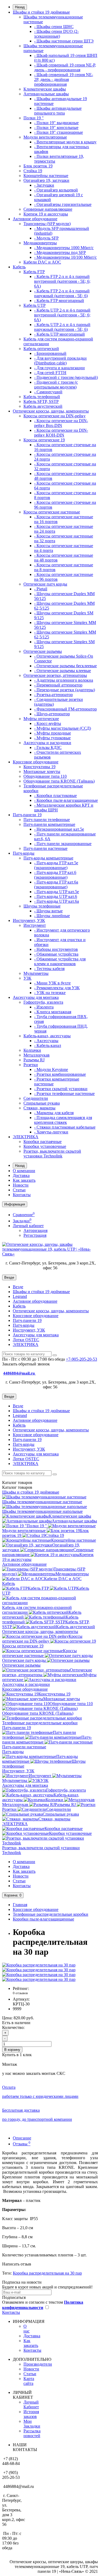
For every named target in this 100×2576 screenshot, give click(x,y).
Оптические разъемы (43, 651)
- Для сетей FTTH (50, 373)
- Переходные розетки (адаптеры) (65, 690)
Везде (18, 1287)
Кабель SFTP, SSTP (41, 401)
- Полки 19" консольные (56, 127)
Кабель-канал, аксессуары (47, 1036)
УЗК (27, 978)
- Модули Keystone (51, 1069)
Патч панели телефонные (47, 820)
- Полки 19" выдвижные (56, 123)
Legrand (20, 1296)
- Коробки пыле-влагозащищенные (66, 800)
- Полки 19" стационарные (59, 132)
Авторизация (35, 1230)
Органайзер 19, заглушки (46, 180)
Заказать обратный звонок (26, 1364)
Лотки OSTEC (26, 1340)
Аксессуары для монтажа (36, 997)
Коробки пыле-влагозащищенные (43, 1919)
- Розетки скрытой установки (61, 1089)
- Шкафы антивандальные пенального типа (58, 111)
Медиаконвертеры (40, 243)
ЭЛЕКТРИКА (26, 1137)
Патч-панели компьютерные (49, 824)
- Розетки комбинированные (60, 1074)
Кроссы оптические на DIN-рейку (55, 416)
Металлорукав (37, 1055)
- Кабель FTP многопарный (59, 301)
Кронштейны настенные (46, 176)
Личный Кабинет (31, 2404)
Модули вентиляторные (45, 137)
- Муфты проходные (53, 733)
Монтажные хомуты (42, 771)
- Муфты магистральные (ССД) (63, 728)
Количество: (13, 2027)
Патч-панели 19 (27, 815)
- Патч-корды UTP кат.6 (56, 896)
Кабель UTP (35, 305)
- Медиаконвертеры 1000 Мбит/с (64, 248)
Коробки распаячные (43, 1142)
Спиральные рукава (42, 1103)
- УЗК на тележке (50, 993)
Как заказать (24, 1180)
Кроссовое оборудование (36, 762)
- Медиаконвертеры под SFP (60, 252)
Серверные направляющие (48, 209)
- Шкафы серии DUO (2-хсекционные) (56, 34)
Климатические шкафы (45, 89)
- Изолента (44, 1007)
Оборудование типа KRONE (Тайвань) (59, 781)
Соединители (36, 1098)
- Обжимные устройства (56, 954)
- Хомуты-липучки (51, 1132)
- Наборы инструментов (56, 949)
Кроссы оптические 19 (44, 440)
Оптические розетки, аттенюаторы (55, 675)
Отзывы (22, 2144)
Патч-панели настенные (45, 848)
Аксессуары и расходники (47, 743)
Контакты (22, 1195)
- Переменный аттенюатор (58, 685)
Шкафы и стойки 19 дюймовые (41, 12)
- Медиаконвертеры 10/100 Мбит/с (65, 257)
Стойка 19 (33, 171)
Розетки (31, 1065)
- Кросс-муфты (48, 723)
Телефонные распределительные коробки (51, 1914)
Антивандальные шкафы (46, 94)
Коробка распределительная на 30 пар (47, 2273)
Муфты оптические (41, 719)
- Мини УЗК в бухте (52, 983)
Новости (21, 1185)
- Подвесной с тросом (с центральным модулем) (56, 385)
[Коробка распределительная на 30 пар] (39, 1965)
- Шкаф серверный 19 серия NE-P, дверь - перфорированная (65, 67)
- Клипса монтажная (53, 1012)
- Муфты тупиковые (52, 738)
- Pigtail (41, 589)
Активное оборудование (35, 219)
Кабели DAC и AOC (42, 262)
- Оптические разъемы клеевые (63, 671)
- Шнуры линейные (52, 916)
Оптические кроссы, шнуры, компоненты (51, 411)
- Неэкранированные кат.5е (59, 829)
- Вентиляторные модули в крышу (65, 142)
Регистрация (35, 1235)
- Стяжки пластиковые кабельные (65, 1127)
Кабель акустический (43, 406)
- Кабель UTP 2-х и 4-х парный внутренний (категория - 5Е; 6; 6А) (62, 315)
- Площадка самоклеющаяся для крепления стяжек (63, 1120)
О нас (27, 2329)
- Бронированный (50, 353)
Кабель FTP (34, 272)
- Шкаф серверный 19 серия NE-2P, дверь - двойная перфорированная (64, 79)
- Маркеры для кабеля (54, 1113)
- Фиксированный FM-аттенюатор (65, 709)
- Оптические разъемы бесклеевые (65, 666)
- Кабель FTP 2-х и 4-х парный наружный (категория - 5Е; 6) (62, 293)
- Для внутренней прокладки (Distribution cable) (60, 361)
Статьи (19, 1190)
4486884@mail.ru (19, 1373)
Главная (20, 1905)
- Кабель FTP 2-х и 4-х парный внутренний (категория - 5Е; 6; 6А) (62, 281)
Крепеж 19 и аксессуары (46, 214)
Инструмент (35, 925)
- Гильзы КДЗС (48, 747)
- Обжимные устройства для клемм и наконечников (60, 961)
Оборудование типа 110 (45, 776)
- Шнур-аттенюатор (52, 714)
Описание (22, 2138)
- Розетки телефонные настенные (64, 1093)
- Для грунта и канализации (59, 368)
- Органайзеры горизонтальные (63, 204)
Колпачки (32, 1050)
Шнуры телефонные (42, 906)
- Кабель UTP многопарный (59, 334)
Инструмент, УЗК (29, 920)
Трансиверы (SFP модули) (47, 224)
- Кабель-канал (48, 1045)
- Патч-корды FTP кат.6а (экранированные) (56, 884)
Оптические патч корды (45, 584)
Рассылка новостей (32, 2433)
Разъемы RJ (34, 1060)
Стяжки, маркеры (39, 1108)
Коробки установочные (45, 1146)
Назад (20, 7)
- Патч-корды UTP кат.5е (57, 892)
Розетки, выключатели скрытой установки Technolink (52, 1154)
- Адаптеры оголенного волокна (64, 680)
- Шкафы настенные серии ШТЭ (64, 41)
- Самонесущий (48, 392)
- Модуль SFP (46, 238)
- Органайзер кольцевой (56, 190)
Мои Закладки (32, 2424)
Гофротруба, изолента (43, 1002)
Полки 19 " (34, 118)
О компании (24, 1171)
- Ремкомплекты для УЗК (57, 988)
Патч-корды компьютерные (48, 858)
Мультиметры (36, 973)
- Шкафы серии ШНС (54, 27)
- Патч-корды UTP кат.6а (57, 901)
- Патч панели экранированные (63, 844)
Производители (38, 2364)
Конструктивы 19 (39, 767)
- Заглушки (44, 185)
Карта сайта (29, 2381)
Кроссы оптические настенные (52, 512)
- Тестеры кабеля (49, 969)
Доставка (21, 1175)
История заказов (31, 2414)
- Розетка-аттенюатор (53, 695)
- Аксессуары (46, 1041)
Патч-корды (24, 853)
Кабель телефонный (42, 397)
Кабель (19, 267)
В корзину (12, 2050)
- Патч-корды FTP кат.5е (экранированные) (56, 865)
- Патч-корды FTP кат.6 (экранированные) (55, 875)
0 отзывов (20, 1993)
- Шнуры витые (48, 911)
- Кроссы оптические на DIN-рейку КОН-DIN (61, 433)
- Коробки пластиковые (55, 796)
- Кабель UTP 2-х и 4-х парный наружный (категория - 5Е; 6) (62, 327)
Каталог (17, 1487)
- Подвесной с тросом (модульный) (66, 377)
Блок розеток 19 (38, 166)
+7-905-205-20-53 (81, 1359)
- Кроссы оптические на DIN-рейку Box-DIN (61, 423)
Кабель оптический (41, 349)
